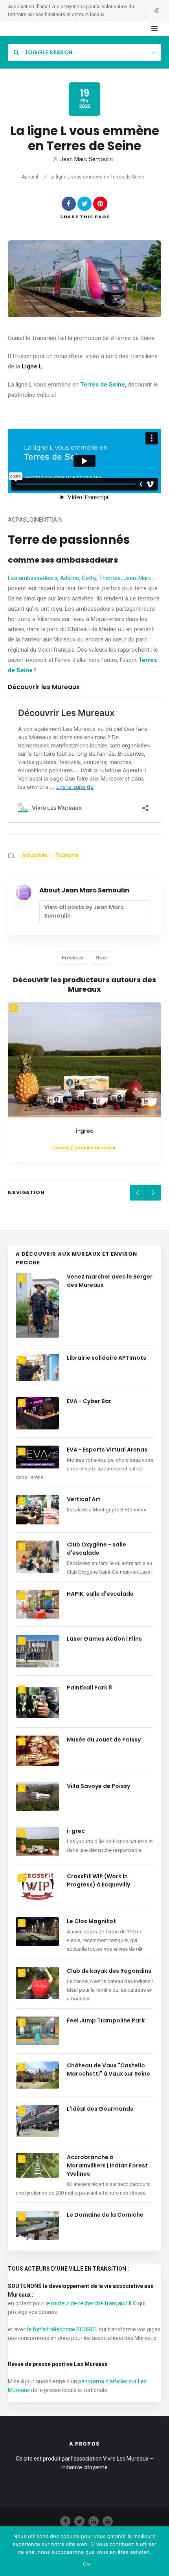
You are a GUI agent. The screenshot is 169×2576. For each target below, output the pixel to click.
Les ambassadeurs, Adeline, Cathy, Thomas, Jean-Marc (80, 578)
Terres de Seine (103, 385)
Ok (86, 2564)
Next (101, 958)
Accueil (30, 177)
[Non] (159, 2551)
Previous (73, 958)
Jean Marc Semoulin (86, 159)
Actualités (35, 855)
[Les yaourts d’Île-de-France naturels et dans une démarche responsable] (84, 1060)
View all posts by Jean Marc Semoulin (84, 911)
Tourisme (67, 855)
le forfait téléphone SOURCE (62, 2329)
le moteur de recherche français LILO (91, 2303)
